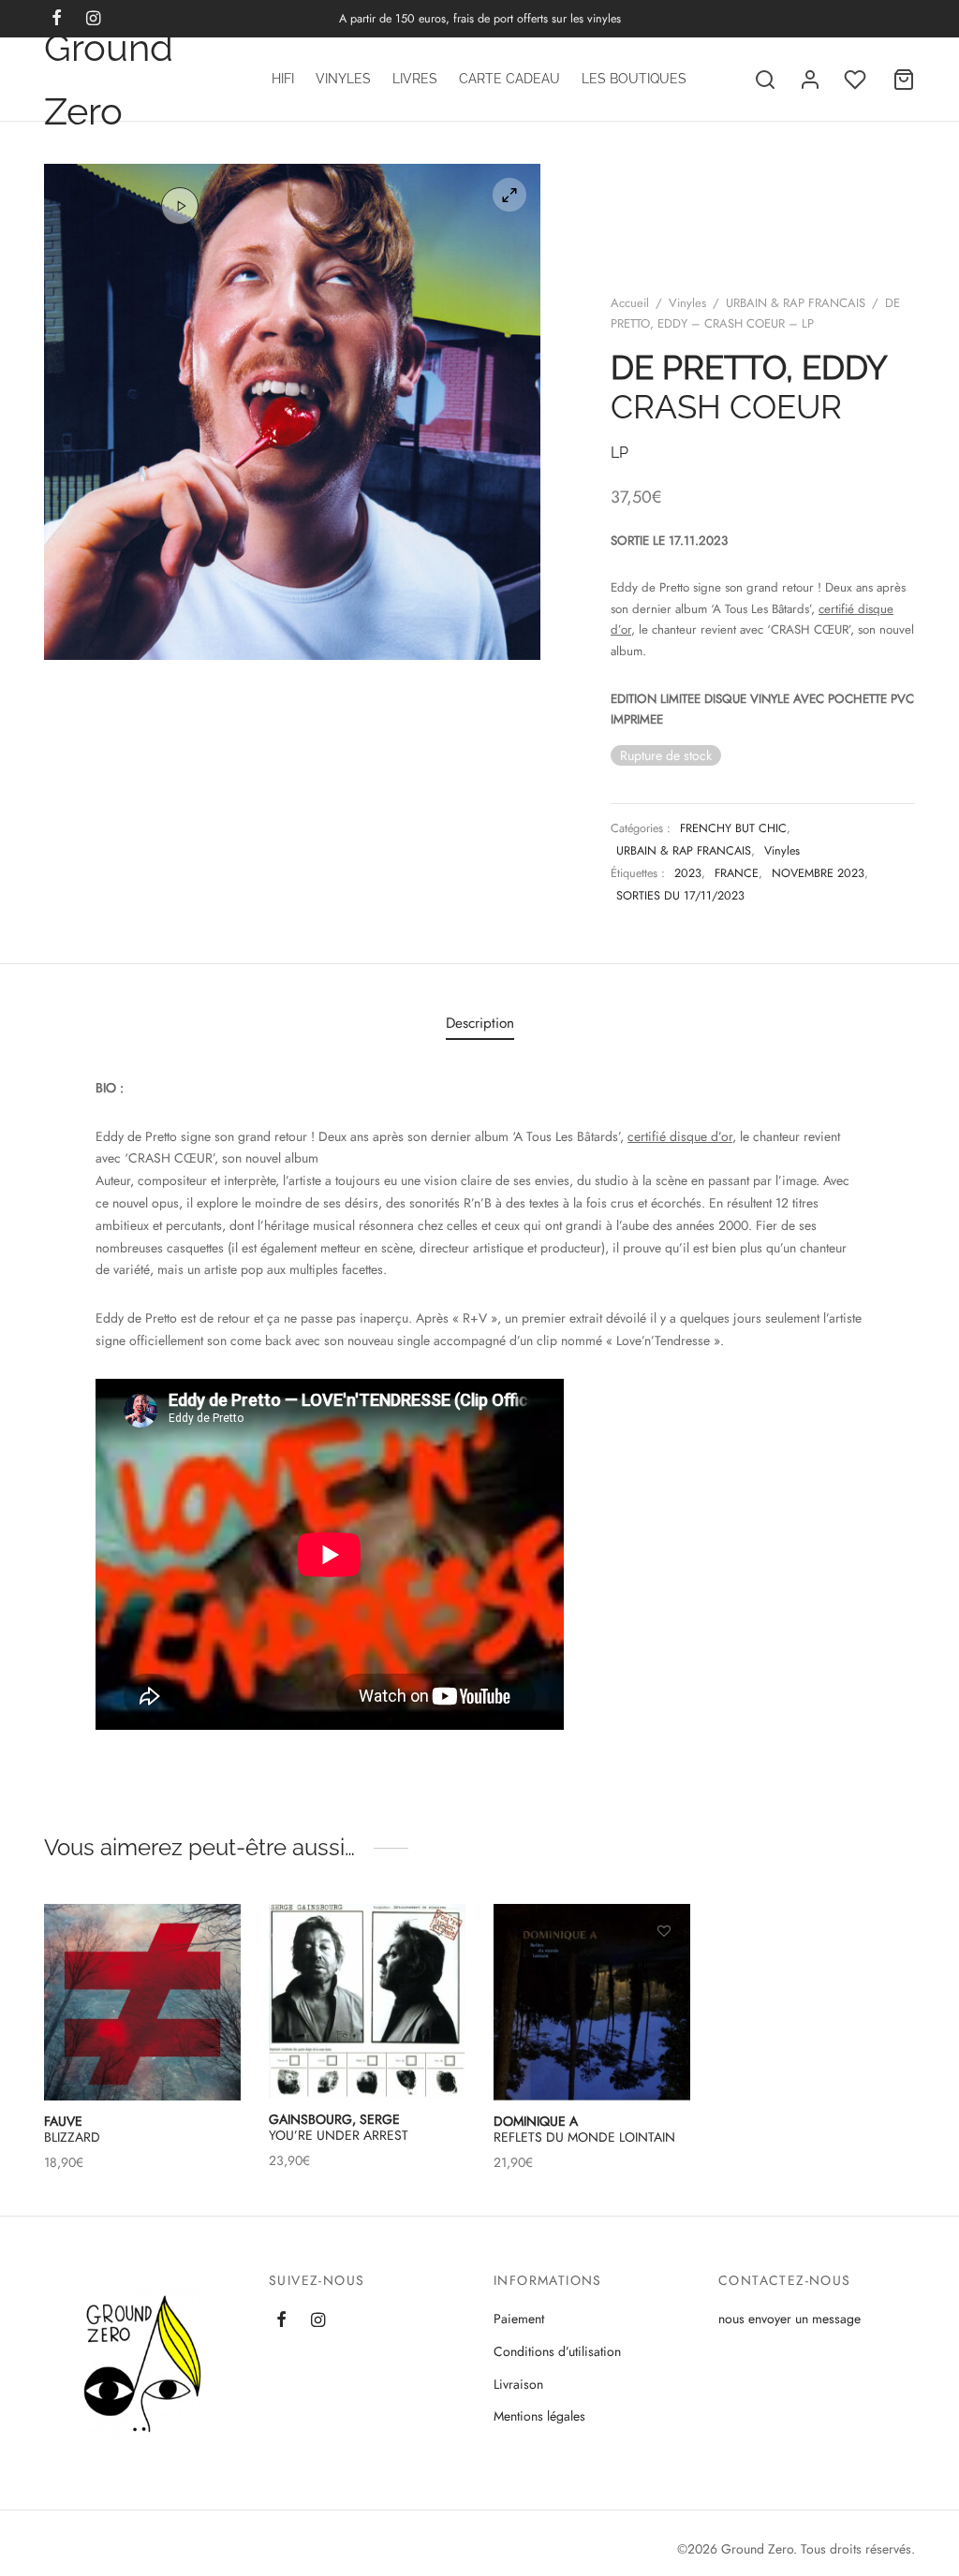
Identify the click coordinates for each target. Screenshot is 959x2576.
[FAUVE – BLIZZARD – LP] (142, 2002)
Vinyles (343, 79)
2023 (688, 873)
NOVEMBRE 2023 (818, 873)
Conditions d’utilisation (557, 2351)
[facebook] (281, 2321)
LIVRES (415, 79)
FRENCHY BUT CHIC (733, 828)
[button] (214, 1974)
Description (480, 1023)
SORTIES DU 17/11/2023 (680, 896)
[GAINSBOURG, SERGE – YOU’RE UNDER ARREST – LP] (367, 2001)
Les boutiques (634, 79)
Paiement (519, 2319)
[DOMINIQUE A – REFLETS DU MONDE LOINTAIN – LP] (592, 2002)
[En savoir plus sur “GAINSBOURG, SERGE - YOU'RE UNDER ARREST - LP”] (439, 1974)
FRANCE (737, 873)
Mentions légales (539, 2416)
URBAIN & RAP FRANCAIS (796, 303)
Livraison (518, 2384)
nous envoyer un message (789, 2319)
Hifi (283, 79)
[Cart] (904, 80)
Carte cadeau (509, 79)
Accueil (630, 303)
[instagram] (318, 2321)
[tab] (480, 1023)
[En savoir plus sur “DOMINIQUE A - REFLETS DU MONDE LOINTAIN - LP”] (664, 1974)
